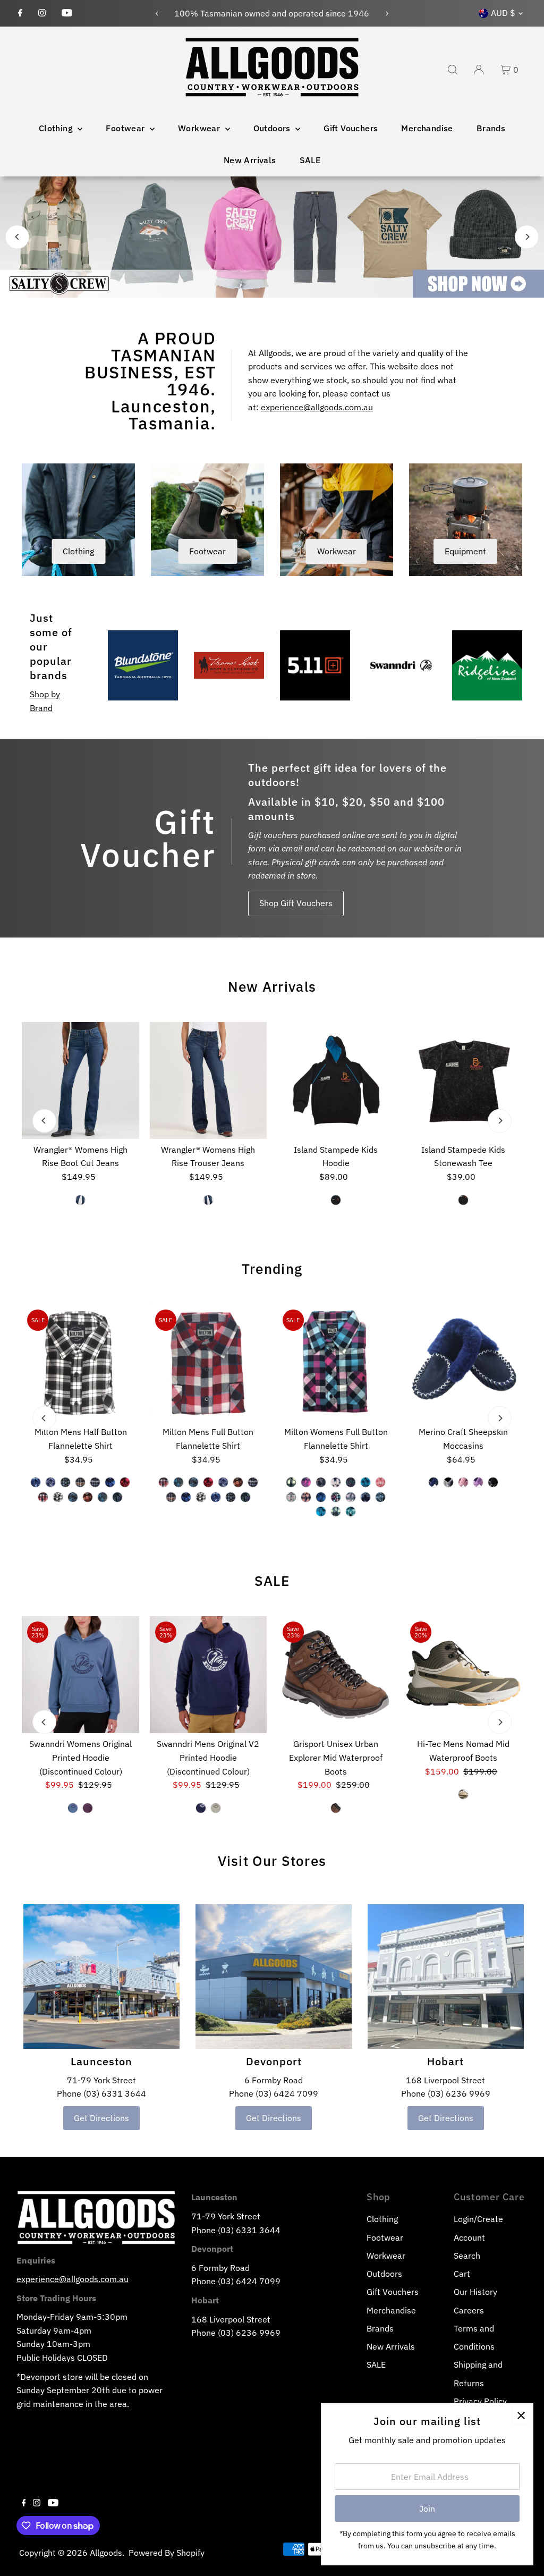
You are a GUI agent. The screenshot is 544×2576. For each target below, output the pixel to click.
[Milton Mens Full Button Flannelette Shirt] (208, 1363)
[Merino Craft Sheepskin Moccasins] (463, 1363)
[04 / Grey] (448, 1482)
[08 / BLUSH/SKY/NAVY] (336, 1482)
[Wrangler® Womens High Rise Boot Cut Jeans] (80, 1080)
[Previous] (158, 14)
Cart (462, 2274)
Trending (272, 1269)
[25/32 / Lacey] (81, 1200)
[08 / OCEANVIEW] (73, 1808)
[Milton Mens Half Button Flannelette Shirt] (80, 1363)
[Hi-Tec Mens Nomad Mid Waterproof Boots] (463, 1675)
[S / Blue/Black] (110, 1482)
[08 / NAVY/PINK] (306, 1482)
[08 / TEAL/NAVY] (365, 1482)
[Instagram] (42, 13)
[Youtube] (67, 13)
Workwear (200, 128)
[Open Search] (453, 70)
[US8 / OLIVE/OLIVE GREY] (463, 1794)
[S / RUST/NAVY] (81, 1482)
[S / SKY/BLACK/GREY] (103, 1497)
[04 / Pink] (463, 1482)
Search (467, 2256)
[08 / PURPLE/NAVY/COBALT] (351, 1482)
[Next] (386, 14)
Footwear (126, 128)
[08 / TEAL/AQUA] (351, 1511)
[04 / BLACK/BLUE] (336, 1200)
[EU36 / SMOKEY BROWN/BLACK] (336, 1808)
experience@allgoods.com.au (317, 407)
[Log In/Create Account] (479, 70)
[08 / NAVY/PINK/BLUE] (336, 1497)
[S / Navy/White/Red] (96, 1482)
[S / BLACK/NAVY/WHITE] (58, 1497)
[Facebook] (20, 13)
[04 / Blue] (433, 1482)
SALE (310, 160)
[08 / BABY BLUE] (365, 1497)
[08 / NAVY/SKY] (336, 1511)
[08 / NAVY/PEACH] (321, 1482)
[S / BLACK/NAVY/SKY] (66, 1482)
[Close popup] (521, 2415)
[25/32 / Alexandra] (208, 1200)
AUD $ (503, 13)
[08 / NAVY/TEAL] (321, 1511)
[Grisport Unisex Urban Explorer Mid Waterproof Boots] (336, 1675)
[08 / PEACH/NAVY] (306, 1497)
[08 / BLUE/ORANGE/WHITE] (291, 1497)
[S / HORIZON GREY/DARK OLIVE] (216, 1808)
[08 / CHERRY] (380, 1482)
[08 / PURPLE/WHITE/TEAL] (351, 1497)
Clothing (57, 128)
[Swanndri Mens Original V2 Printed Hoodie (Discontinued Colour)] (208, 1675)
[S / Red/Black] (125, 1482)
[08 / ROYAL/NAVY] (321, 1497)
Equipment (465, 551)
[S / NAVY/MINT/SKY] (73, 1497)
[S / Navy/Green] (118, 1497)
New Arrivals (250, 160)
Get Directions (101, 2118)
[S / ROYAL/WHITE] (36, 1482)
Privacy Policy (480, 2401)
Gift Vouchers (351, 128)
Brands (491, 128)
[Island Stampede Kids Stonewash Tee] (463, 1080)
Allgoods (106, 2553)
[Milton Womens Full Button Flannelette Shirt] (336, 1363)
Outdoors (273, 128)
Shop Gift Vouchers (296, 903)
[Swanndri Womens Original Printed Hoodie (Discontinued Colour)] (80, 1675)
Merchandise (427, 128)
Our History (475, 2292)
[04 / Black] (463, 1200)
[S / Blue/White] (51, 1482)
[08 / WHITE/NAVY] (291, 1482)
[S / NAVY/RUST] (88, 1497)
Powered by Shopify (167, 2553)
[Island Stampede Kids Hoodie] (336, 1080)
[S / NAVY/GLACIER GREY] (201, 1808)
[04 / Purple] (478, 1482)
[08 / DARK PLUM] (88, 1808)
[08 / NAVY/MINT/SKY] (380, 1497)
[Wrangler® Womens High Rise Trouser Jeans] (208, 1080)
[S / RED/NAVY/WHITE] (44, 1497)
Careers (469, 2310)
